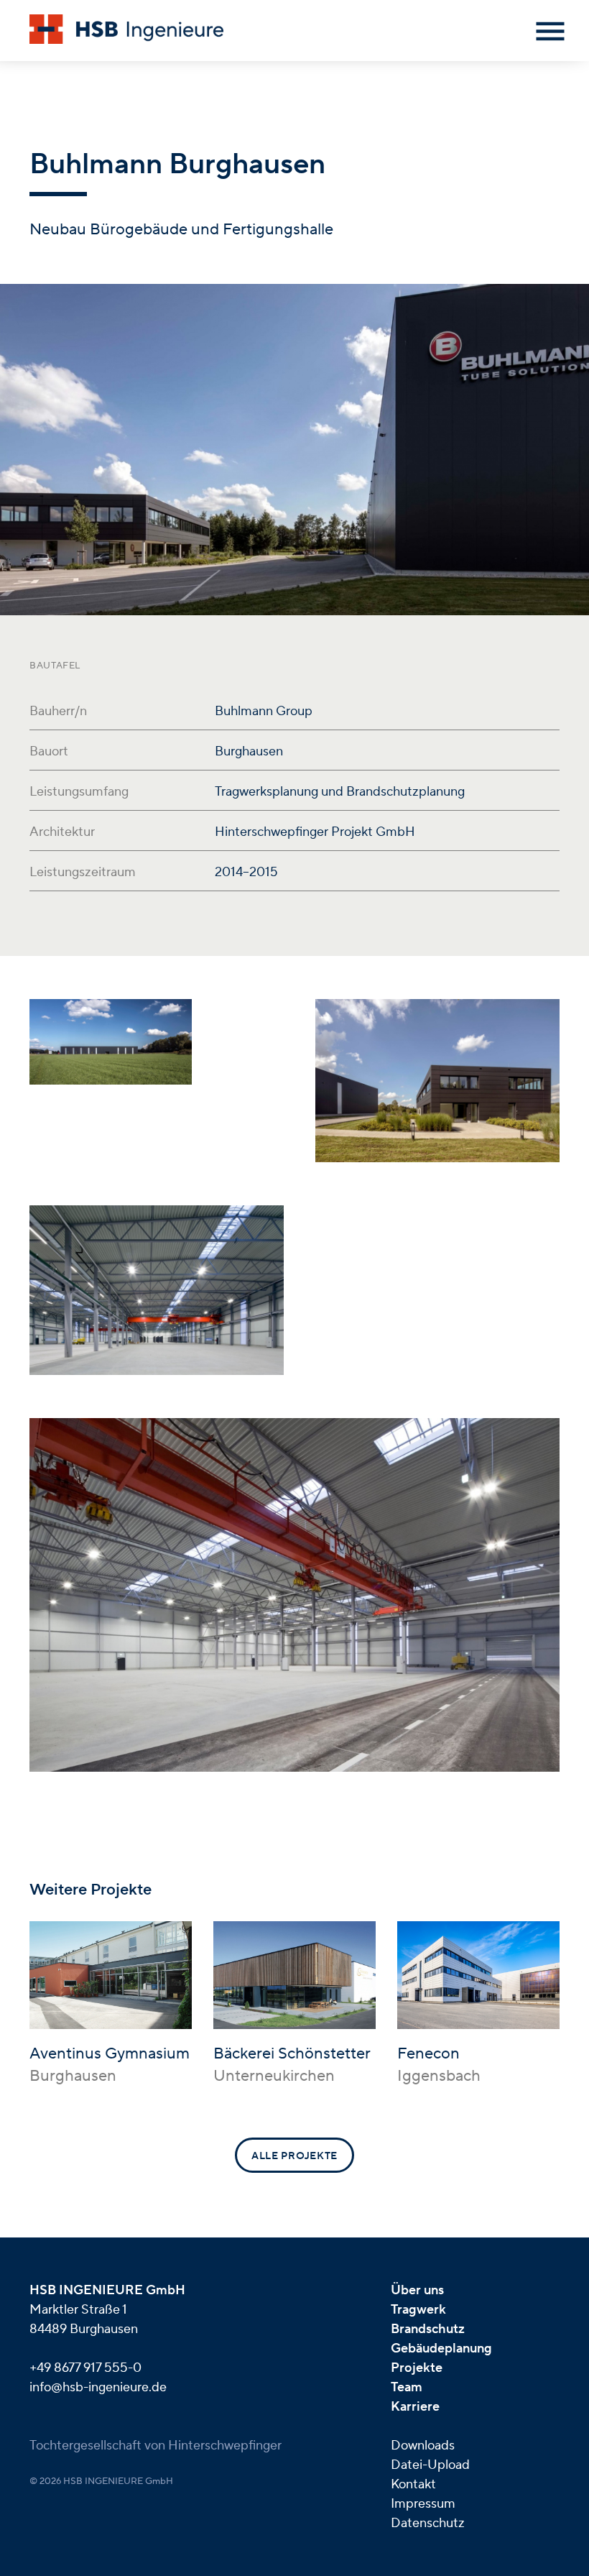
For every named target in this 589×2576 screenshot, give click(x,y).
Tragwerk (418, 2310)
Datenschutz (428, 2523)
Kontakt (413, 2484)
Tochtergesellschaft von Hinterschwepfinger (156, 2446)
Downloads (423, 2446)
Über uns (417, 2290)
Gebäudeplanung (441, 2349)
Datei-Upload (430, 2465)
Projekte (417, 2368)
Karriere (415, 2407)
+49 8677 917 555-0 (85, 2368)
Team (407, 2387)
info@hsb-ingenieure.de (98, 2387)
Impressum (423, 2504)
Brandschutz (428, 2329)
